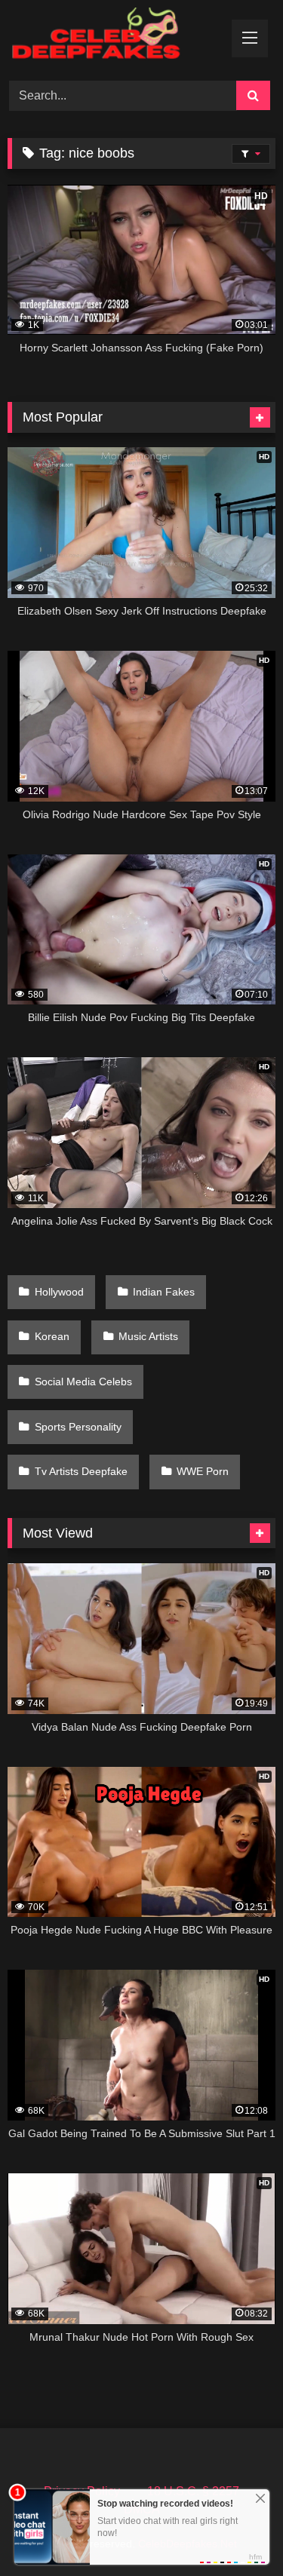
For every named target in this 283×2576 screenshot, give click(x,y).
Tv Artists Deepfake (81, 1471)
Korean (52, 1336)
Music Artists (148, 1336)
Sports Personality (78, 1427)
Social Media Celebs (83, 1382)
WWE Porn (203, 1471)
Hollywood (59, 1292)
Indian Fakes (164, 1292)
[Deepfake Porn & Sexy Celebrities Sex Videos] (116, 38)
